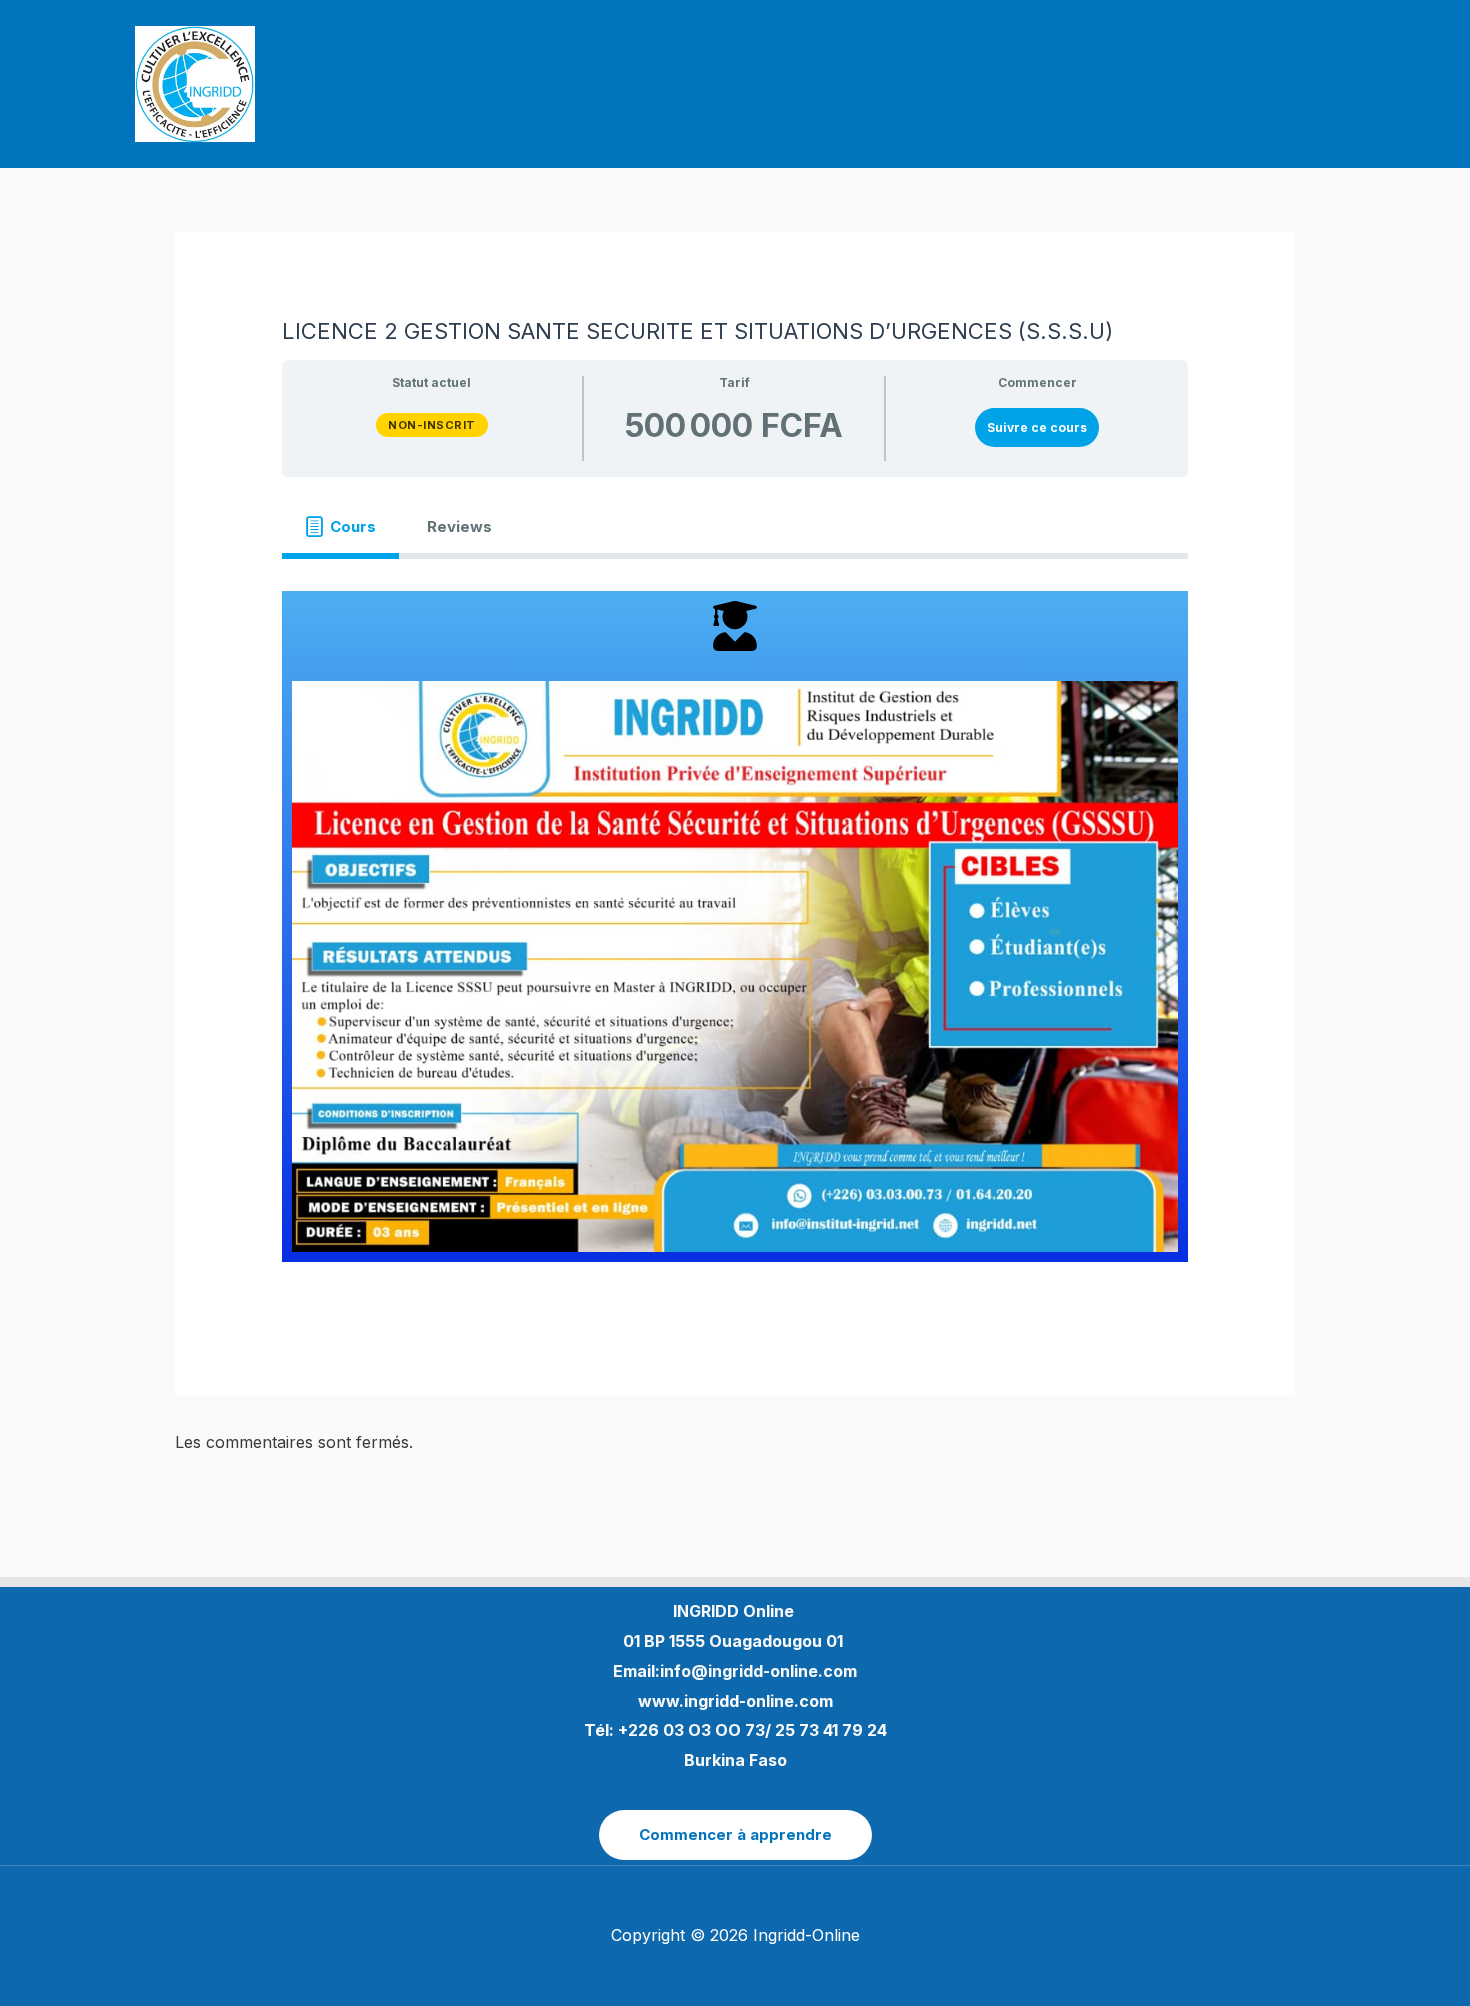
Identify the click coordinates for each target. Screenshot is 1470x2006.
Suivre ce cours (1037, 427)
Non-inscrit (432, 425)
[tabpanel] (735, 926)
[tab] (340, 526)
